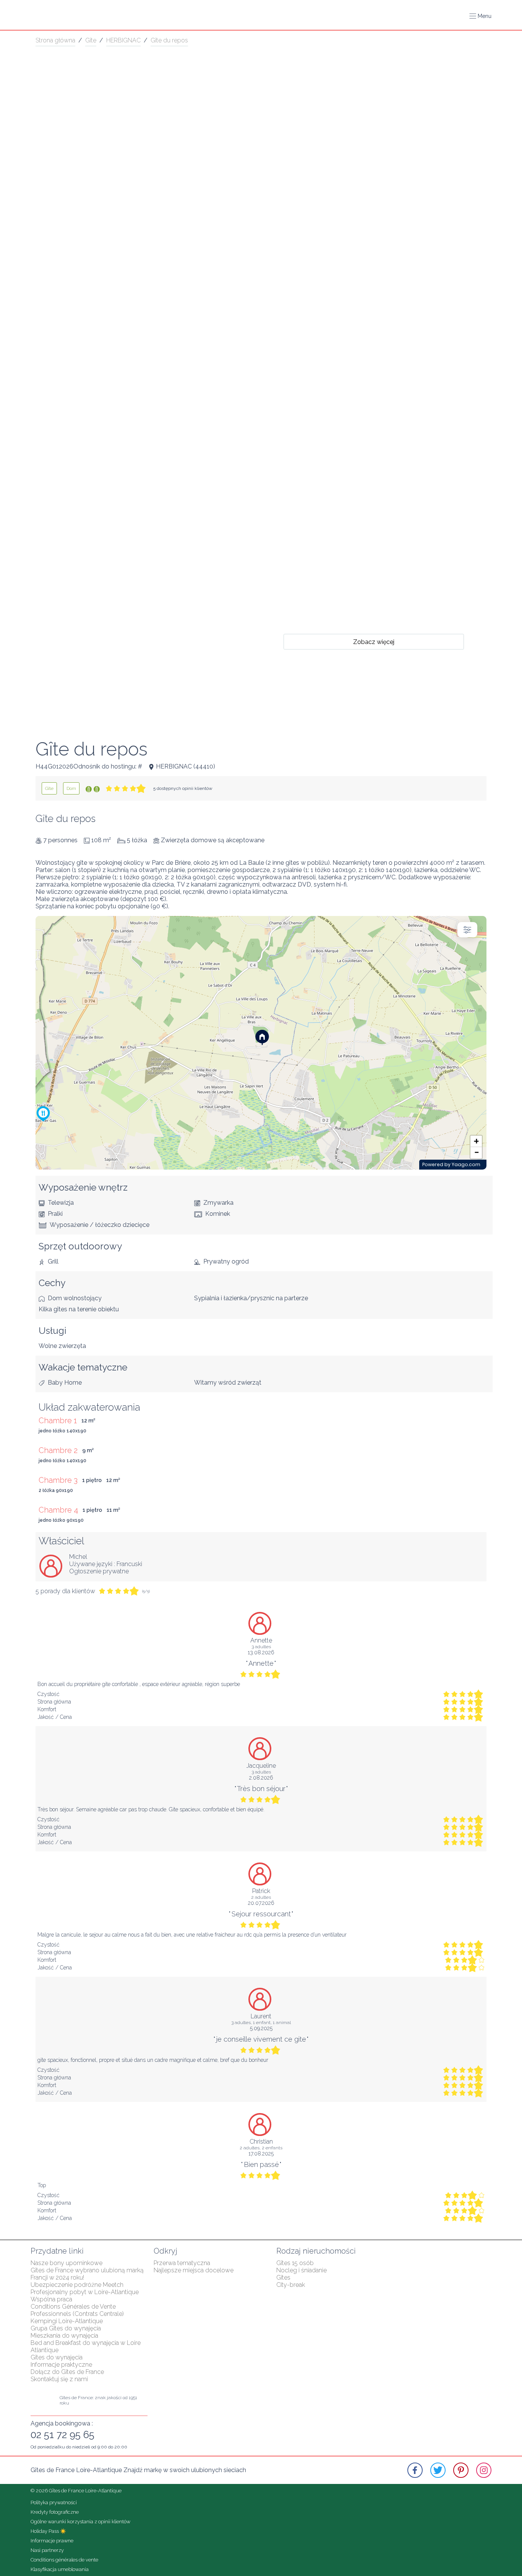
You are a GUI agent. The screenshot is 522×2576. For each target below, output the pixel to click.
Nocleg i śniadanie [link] (302, 2270)
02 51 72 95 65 (62, 2435)
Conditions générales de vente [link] (64, 2560)
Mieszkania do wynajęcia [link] (64, 2336)
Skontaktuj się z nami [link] (59, 2379)
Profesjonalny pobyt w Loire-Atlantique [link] (85, 2292)
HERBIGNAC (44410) (186, 766)
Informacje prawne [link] (52, 2541)
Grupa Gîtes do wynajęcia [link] (66, 2328)
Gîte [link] (91, 40)
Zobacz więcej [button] (374, 642)
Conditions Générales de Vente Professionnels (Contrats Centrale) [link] (77, 2310)
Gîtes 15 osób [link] (295, 2263)
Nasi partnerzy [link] (47, 2550)
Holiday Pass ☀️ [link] (48, 2531)
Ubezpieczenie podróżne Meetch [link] (77, 2285)
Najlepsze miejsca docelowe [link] (194, 2270)
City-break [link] (291, 2285)
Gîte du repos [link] (169, 40)
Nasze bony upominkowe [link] (66, 2263)
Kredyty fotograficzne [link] (55, 2512)
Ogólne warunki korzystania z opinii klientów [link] (80, 2522)
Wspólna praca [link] (51, 2299)
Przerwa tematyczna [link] (182, 2263)
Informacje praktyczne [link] (61, 2365)
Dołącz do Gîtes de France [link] (67, 2372)
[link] (49, 788)
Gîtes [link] (283, 2277)
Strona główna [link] (55, 40)
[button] (480, 16)
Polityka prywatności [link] (54, 2502)
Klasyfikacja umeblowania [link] (60, 2569)
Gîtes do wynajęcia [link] (57, 2357)
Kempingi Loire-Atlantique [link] (67, 2321)
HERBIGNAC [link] (123, 40)
